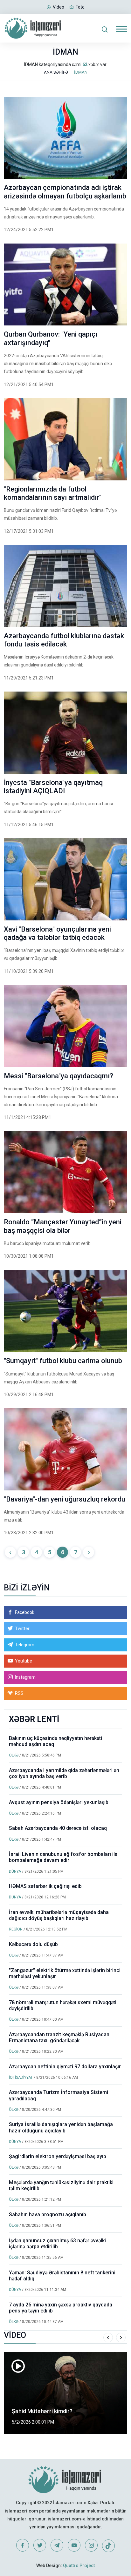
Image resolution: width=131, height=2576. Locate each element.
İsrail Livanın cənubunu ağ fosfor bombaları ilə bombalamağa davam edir (63, 1857)
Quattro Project (79, 2566)
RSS (19, 1693)
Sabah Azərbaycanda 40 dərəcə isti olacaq (58, 1828)
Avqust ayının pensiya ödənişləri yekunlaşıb (59, 1802)
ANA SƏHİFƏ (56, 72)
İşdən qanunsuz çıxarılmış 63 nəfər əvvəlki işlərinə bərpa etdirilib (57, 2244)
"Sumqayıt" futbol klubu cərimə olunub (63, 1361)
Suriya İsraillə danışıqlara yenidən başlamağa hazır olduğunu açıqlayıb (61, 2127)
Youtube (24, 1661)
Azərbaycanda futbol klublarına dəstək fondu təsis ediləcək (64, 640)
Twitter (22, 1629)
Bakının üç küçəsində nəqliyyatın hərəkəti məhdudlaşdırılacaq (55, 1741)
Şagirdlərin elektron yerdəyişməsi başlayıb (58, 2156)
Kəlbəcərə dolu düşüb (33, 1944)
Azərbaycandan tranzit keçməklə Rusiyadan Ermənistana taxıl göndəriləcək (59, 2037)
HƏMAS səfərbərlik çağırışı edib (45, 1886)
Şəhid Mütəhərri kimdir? (42, 2411)
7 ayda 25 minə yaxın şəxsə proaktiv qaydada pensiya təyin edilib (61, 2308)
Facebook (25, 1612)
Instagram (25, 1677)
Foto (80, 7)
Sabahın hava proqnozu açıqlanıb (48, 2215)
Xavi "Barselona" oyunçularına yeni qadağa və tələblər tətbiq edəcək (57, 933)
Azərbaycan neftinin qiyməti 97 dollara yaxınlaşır (65, 2067)
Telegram (25, 1645)
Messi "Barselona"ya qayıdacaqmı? (59, 1076)
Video (59, 7)
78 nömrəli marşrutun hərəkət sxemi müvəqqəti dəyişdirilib (63, 2005)
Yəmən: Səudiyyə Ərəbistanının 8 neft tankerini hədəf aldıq (62, 2276)
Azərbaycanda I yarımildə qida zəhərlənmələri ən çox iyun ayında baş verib (64, 1773)
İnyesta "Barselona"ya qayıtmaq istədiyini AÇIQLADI (53, 787)
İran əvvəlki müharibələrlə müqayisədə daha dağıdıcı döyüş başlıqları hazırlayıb (59, 1915)
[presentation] (108, 2338)
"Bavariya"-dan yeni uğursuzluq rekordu (65, 1499)
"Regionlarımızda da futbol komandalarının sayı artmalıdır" (53, 493)
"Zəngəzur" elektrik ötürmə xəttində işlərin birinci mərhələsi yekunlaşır (65, 1973)
